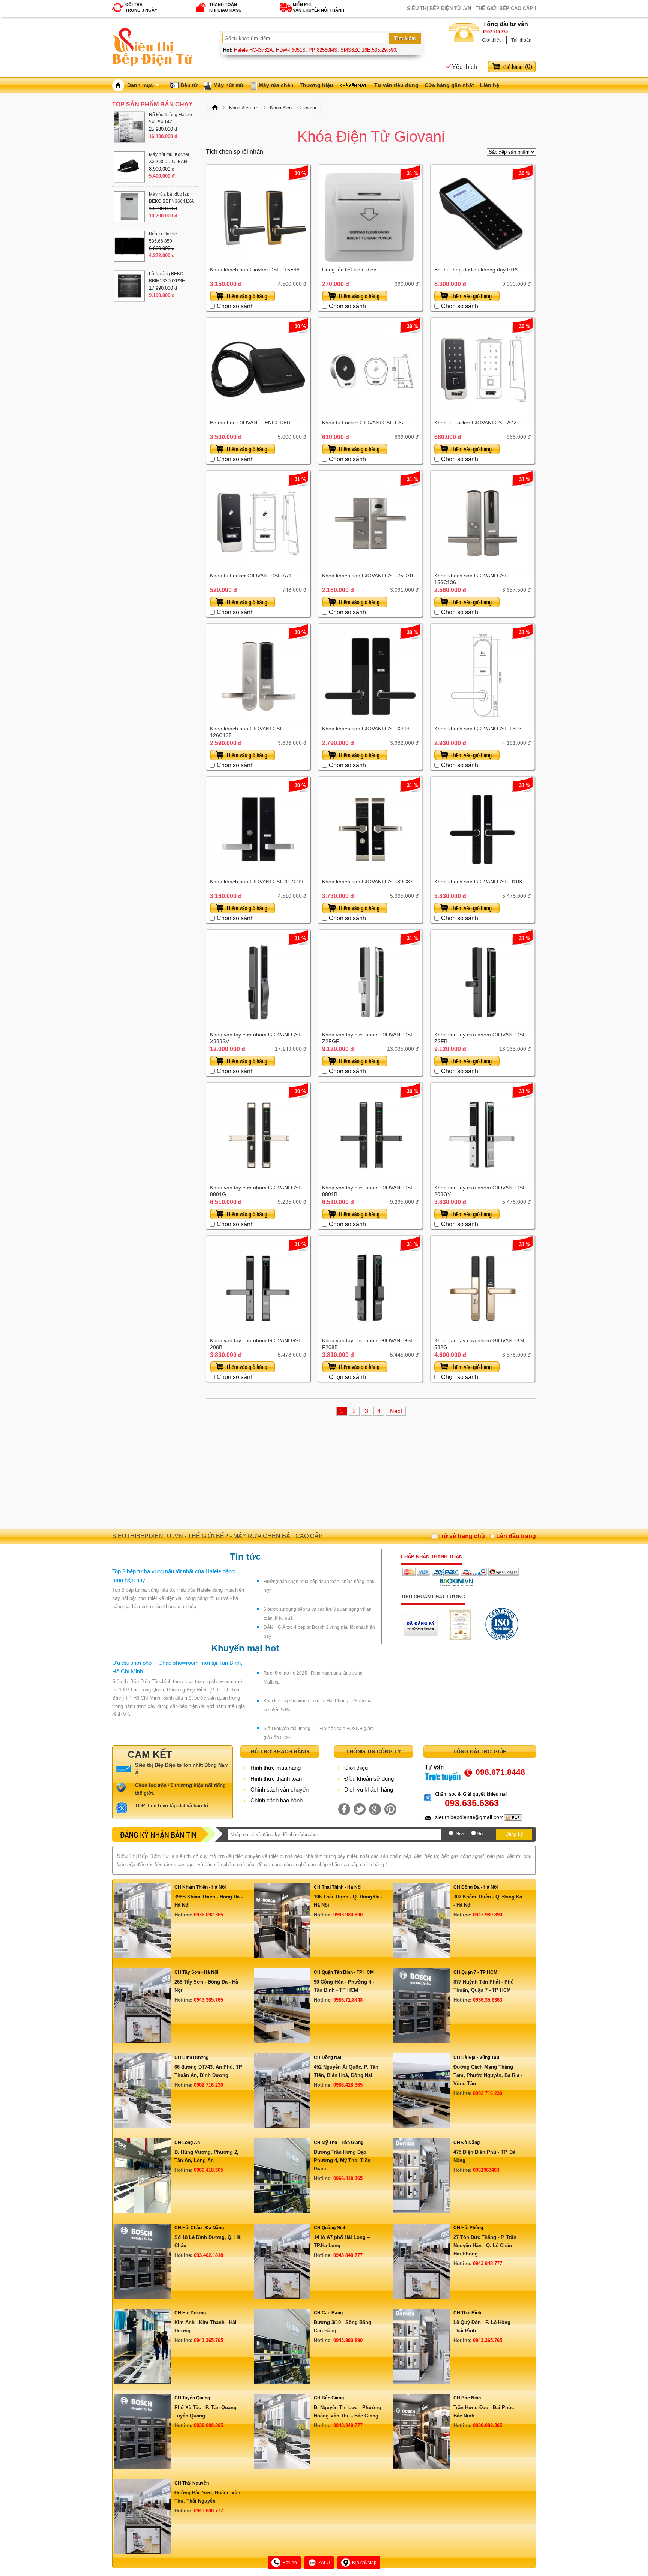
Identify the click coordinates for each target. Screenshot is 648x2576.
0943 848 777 (348, 2255)
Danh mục (140, 85)
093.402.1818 (208, 2255)
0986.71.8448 (348, 2000)
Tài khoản (521, 40)
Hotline (290, 2563)
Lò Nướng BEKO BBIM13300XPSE (167, 277)
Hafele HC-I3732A (253, 50)
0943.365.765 (208, 2000)
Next (396, 1411)
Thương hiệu (316, 85)
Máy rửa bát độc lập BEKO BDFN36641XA (171, 198)
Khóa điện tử (243, 108)
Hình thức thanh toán (276, 1779)
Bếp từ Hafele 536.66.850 (163, 238)
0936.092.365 (208, 1915)
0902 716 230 (495, 32)
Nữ (480, 1834)
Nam (461, 1834)
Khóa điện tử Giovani (293, 108)
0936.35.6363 (487, 2000)
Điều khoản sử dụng (369, 1779)
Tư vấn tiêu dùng (396, 85)
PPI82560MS (323, 50)
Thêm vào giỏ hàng (243, 296)
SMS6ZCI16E (355, 50)
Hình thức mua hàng (276, 1768)
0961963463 (486, 2170)
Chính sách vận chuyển (280, 1790)
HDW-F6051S (291, 50)
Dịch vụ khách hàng (369, 1790)
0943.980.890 (348, 1915)
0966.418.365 (348, 2085)
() (529, 67)
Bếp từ (189, 85)
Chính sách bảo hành (277, 1800)
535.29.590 (384, 50)
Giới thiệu (492, 40)
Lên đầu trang (516, 1536)
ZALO (324, 2563)
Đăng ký (514, 1834)
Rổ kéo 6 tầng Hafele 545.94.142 (170, 118)
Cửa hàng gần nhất (449, 85)
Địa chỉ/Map (364, 2563)
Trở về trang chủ (461, 1536)
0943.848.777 (348, 2425)
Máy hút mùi (229, 85)
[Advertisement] (371, 1469)
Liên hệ (490, 85)
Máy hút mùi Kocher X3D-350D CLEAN (169, 158)
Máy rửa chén (276, 85)
